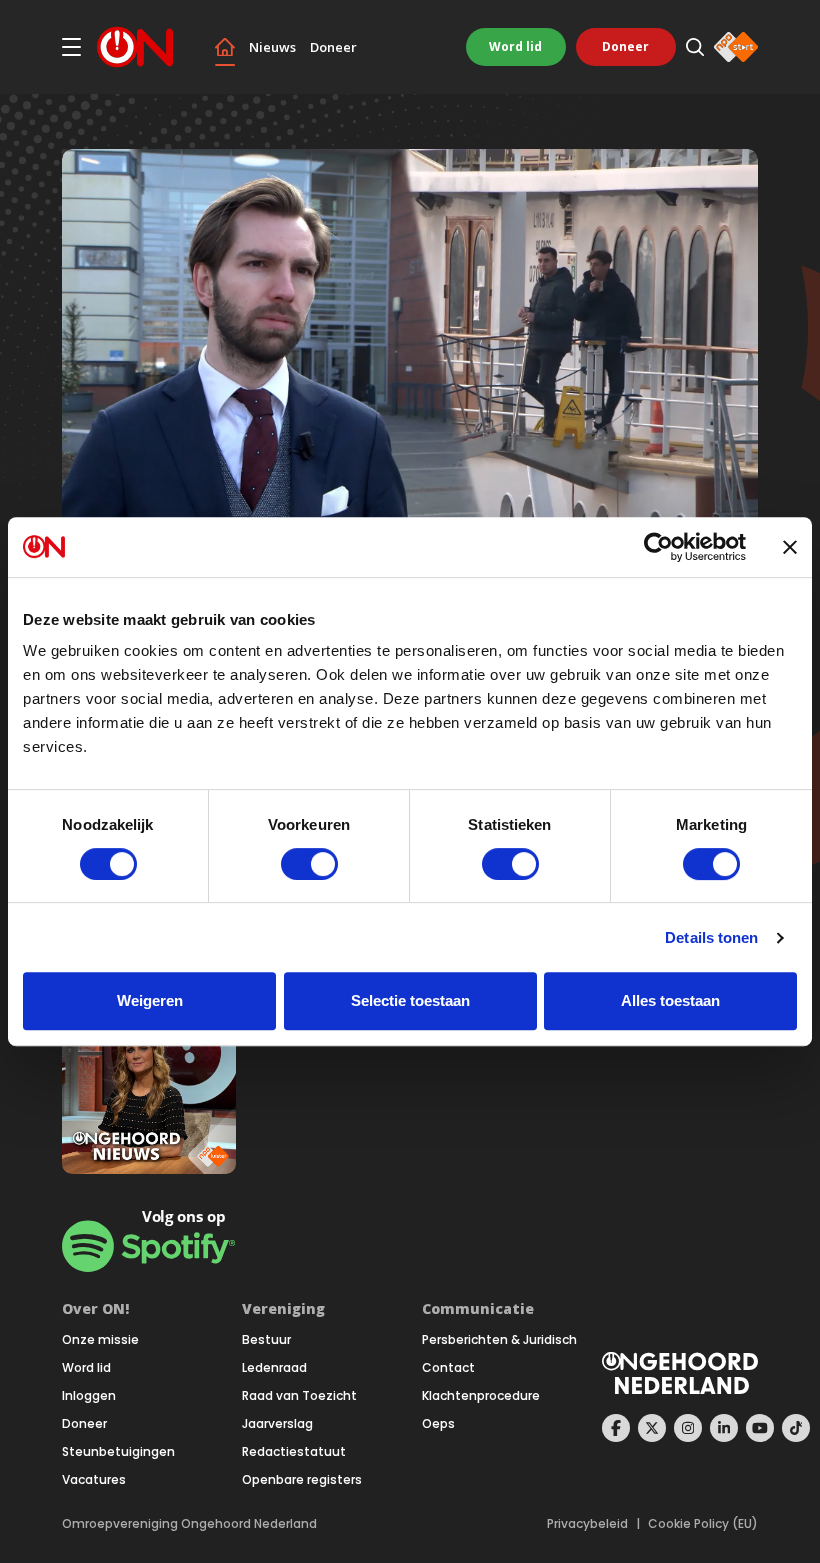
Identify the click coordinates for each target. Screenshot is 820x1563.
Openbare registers (302, 1480)
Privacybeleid (587, 1524)
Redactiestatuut (294, 1452)
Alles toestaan (670, 1000)
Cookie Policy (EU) (703, 1524)
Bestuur (266, 1340)
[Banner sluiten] (790, 547)
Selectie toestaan (410, 1000)
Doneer (333, 47)
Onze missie (100, 1340)
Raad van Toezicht (299, 1396)
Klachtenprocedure (481, 1396)
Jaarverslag (277, 1424)
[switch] (309, 864)
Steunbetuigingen (118, 1452)
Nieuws (272, 47)
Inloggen (89, 1396)
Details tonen (711, 937)
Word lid (515, 46)
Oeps (438, 1424)
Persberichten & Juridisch (499, 1340)
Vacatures (94, 1480)
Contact (448, 1368)
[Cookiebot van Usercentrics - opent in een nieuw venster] (658, 547)
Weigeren (150, 1000)
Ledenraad (274, 1368)
